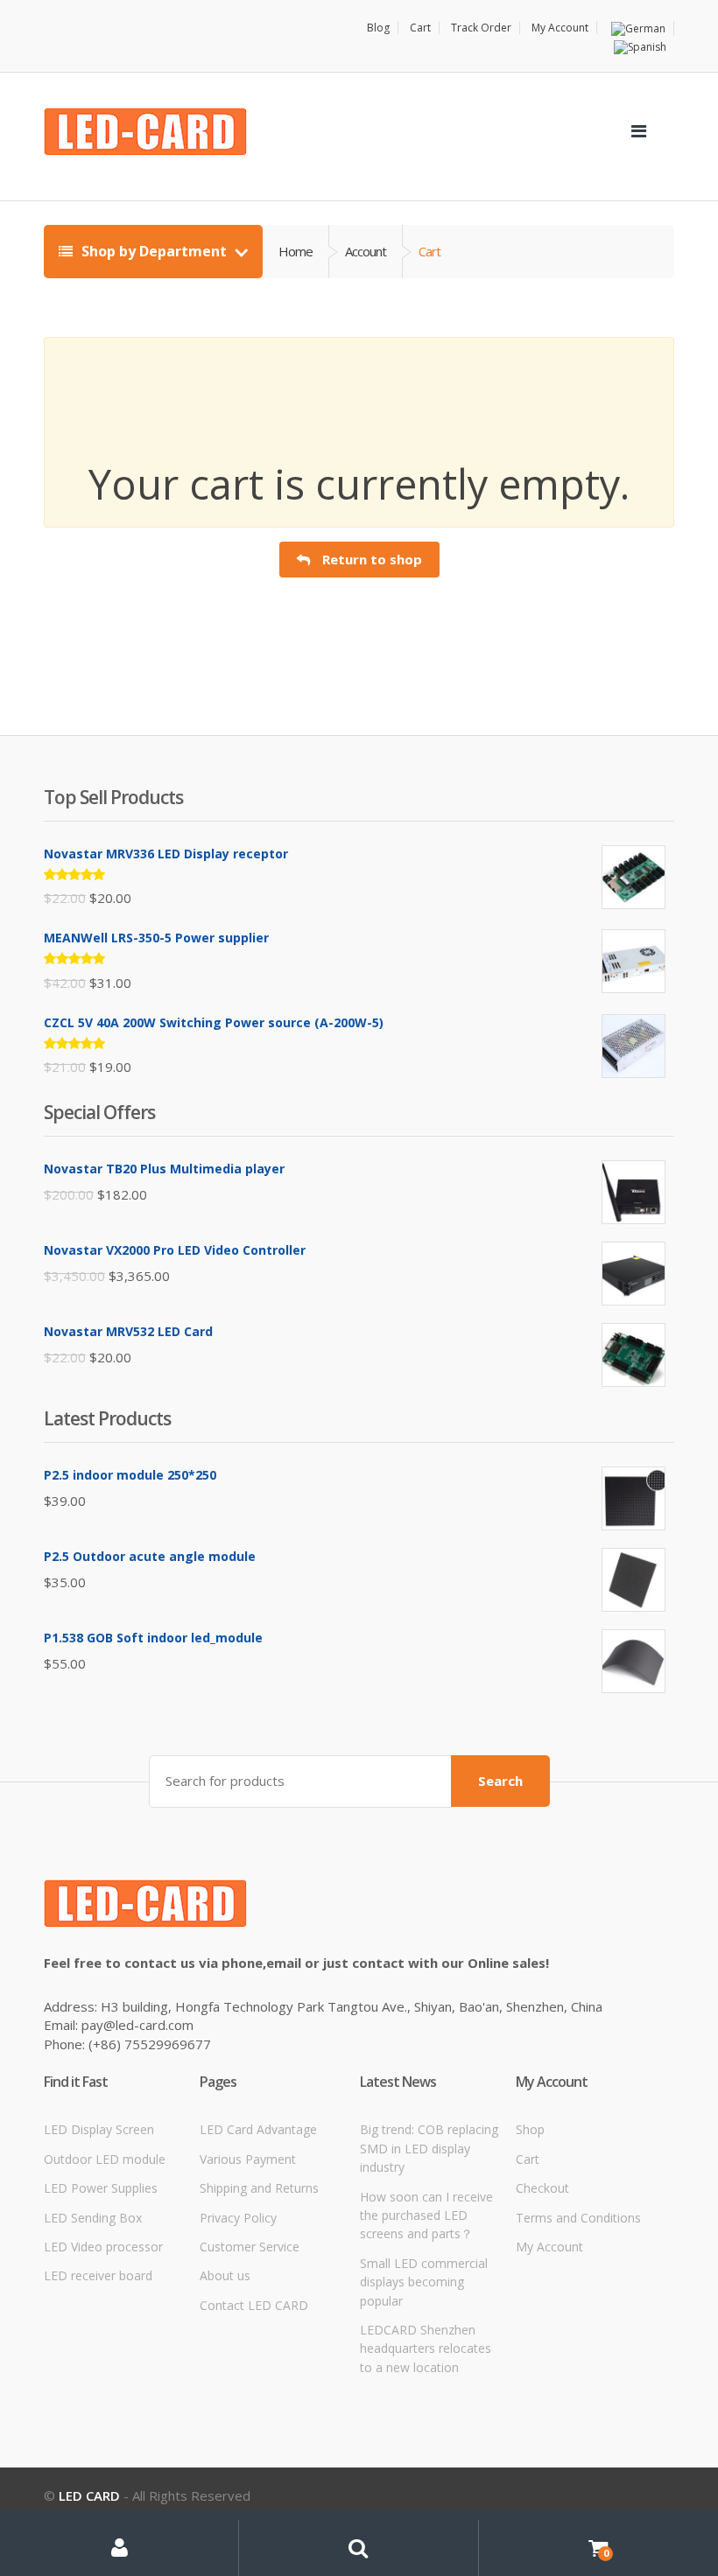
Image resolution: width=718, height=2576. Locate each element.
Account (366, 251)
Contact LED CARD (254, 2305)
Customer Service (250, 2247)
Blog (378, 28)
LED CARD (89, 2495)
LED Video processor (103, 2247)
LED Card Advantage (258, 2129)
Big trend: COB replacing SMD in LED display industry (429, 2148)
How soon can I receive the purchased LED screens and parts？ (426, 2215)
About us (225, 2275)
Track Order (481, 28)
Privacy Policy (238, 2218)
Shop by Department (154, 251)
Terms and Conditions (578, 2218)
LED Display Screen (99, 2129)
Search (500, 1781)
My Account (560, 28)
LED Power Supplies (101, 2188)
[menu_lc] (638, 131)
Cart (420, 28)
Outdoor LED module (105, 2159)
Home (296, 251)
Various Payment (248, 2159)
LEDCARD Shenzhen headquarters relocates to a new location (426, 2348)
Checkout (542, 2188)
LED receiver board (98, 2275)
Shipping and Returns (259, 2188)
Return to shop (370, 559)
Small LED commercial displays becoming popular (424, 2282)
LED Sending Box (93, 2218)
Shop (530, 2129)
